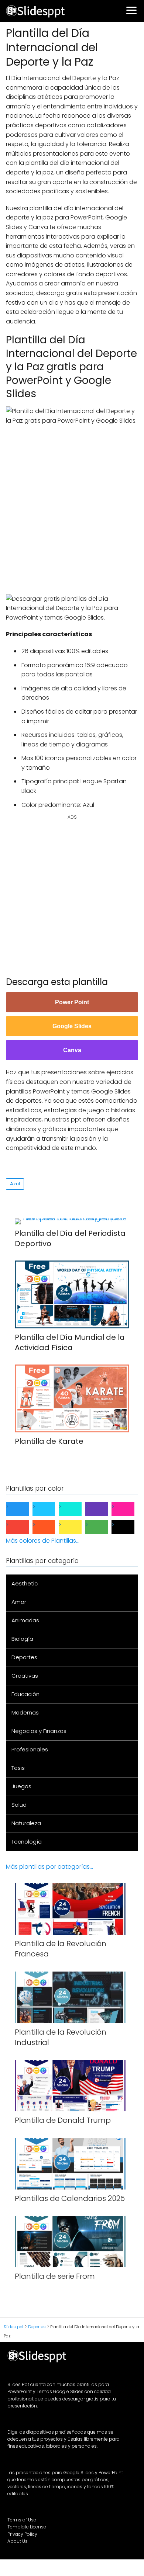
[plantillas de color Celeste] (50, 1509)
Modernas (25, 1712)
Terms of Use (22, 2520)
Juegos (21, 1786)
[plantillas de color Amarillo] (76, 1527)
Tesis (18, 1768)
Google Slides (72, 1026)
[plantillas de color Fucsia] (129, 1509)
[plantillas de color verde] (103, 1527)
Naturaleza (26, 1823)
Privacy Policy (22, 2534)
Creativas (25, 1676)
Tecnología (27, 1842)
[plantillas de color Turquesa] (76, 1509)
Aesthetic (25, 1583)
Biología (22, 1639)
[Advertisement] (72, 509)
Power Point (72, 1002)
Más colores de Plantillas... (43, 1541)
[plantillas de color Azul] (23, 1509)
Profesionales (30, 1749)
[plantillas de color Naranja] (50, 1527)
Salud (19, 1805)
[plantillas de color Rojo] (23, 1527)
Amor (19, 1602)
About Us (18, 2541)
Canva (72, 1050)
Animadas (25, 1620)
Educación (25, 1694)
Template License (27, 2527)
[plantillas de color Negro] (129, 1527)
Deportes (24, 1657)
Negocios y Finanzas (39, 1731)
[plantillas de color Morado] (103, 1509)
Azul (15, 1184)
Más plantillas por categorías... (49, 1867)
